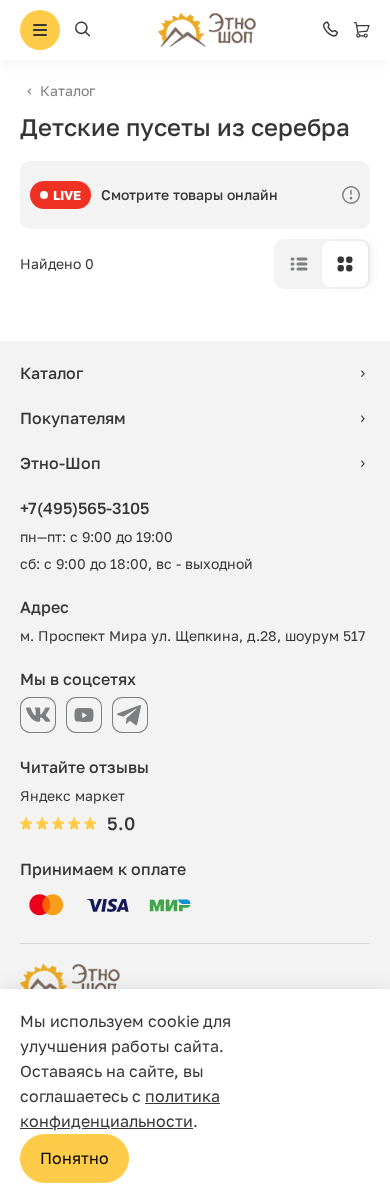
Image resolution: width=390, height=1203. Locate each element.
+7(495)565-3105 (84, 508)
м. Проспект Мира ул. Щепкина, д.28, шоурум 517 (192, 635)
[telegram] (130, 715)
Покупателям (73, 418)
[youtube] (84, 715)
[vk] (38, 715)
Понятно (74, 1158)
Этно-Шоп (60, 463)
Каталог (67, 90)
